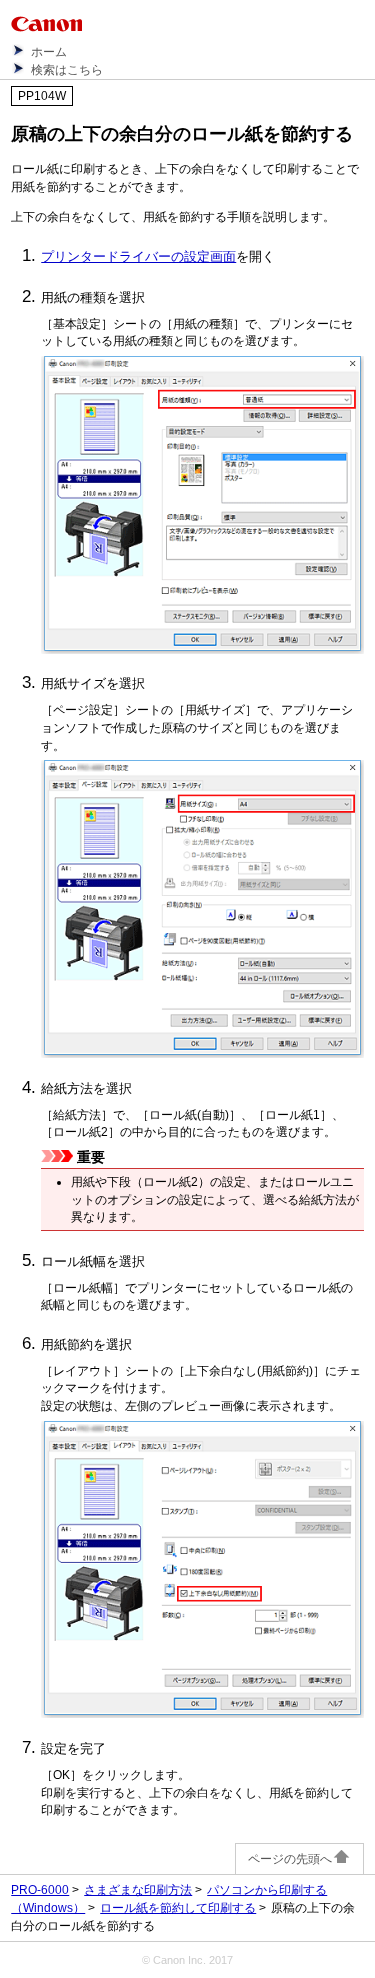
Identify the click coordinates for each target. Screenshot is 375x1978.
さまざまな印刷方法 (138, 1890)
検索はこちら (67, 70)
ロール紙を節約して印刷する (178, 1908)
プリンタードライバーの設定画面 (138, 256)
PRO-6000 (40, 1890)
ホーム (49, 52)
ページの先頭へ (290, 1859)
